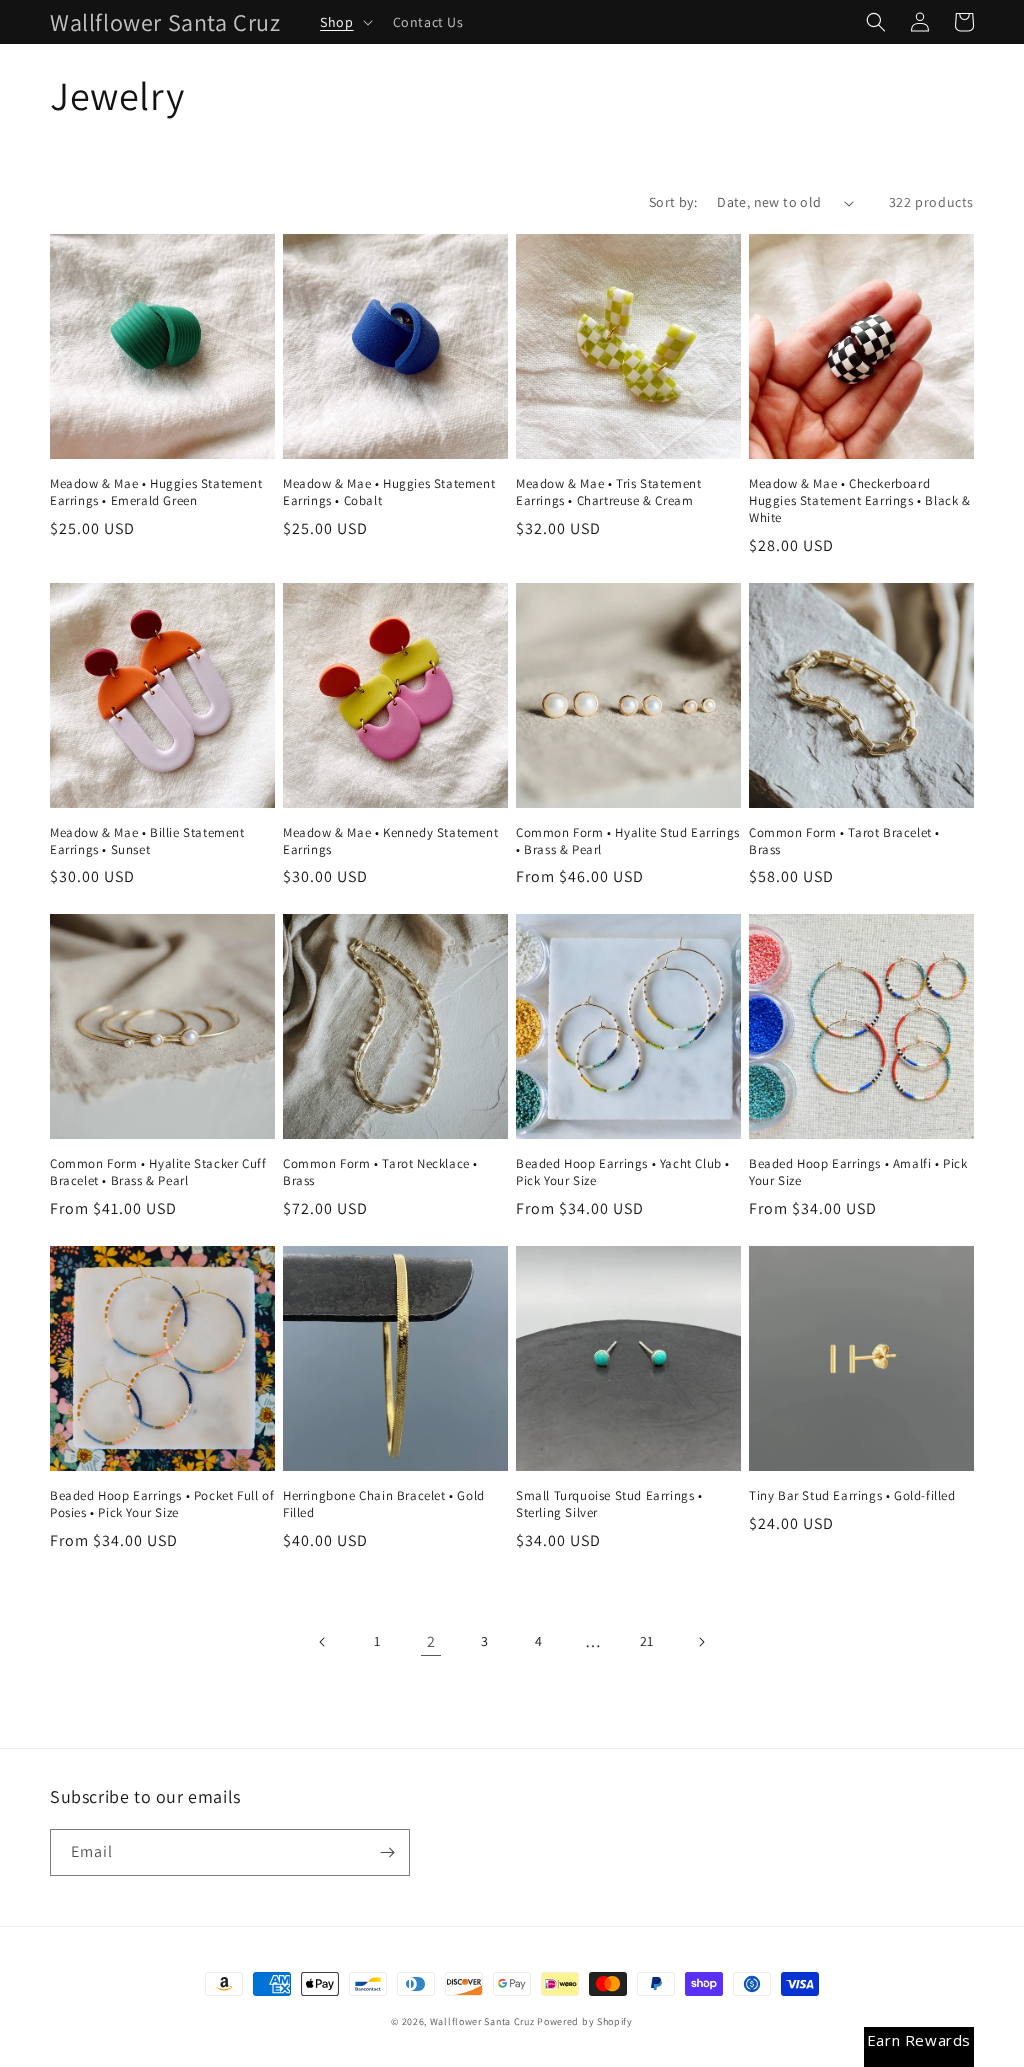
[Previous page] (323, 1642)
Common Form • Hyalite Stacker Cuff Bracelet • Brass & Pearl (158, 1172)
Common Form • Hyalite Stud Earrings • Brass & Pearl (628, 841)
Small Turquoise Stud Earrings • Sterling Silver (609, 1504)
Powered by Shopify (585, 2021)
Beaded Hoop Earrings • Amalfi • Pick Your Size (858, 1172)
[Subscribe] (387, 1852)
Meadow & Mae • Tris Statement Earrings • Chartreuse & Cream (608, 492)
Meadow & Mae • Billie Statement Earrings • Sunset (147, 841)
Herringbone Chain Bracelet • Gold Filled (384, 1504)
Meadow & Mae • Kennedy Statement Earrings (390, 841)
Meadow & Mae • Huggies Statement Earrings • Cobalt (389, 492)
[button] (344, 22)
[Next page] (701, 1642)
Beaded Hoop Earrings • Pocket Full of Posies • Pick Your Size (162, 1504)
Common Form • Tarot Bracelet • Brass (844, 841)
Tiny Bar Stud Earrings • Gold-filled (852, 1496)
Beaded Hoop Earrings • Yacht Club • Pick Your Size (623, 1172)
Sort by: (673, 202)
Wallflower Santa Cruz (482, 2021)
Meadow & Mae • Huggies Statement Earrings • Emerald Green (156, 492)
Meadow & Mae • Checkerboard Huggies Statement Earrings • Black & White (860, 501)
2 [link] (431, 1641)
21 (647, 1641)
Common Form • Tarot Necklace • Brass (380, 1172)
